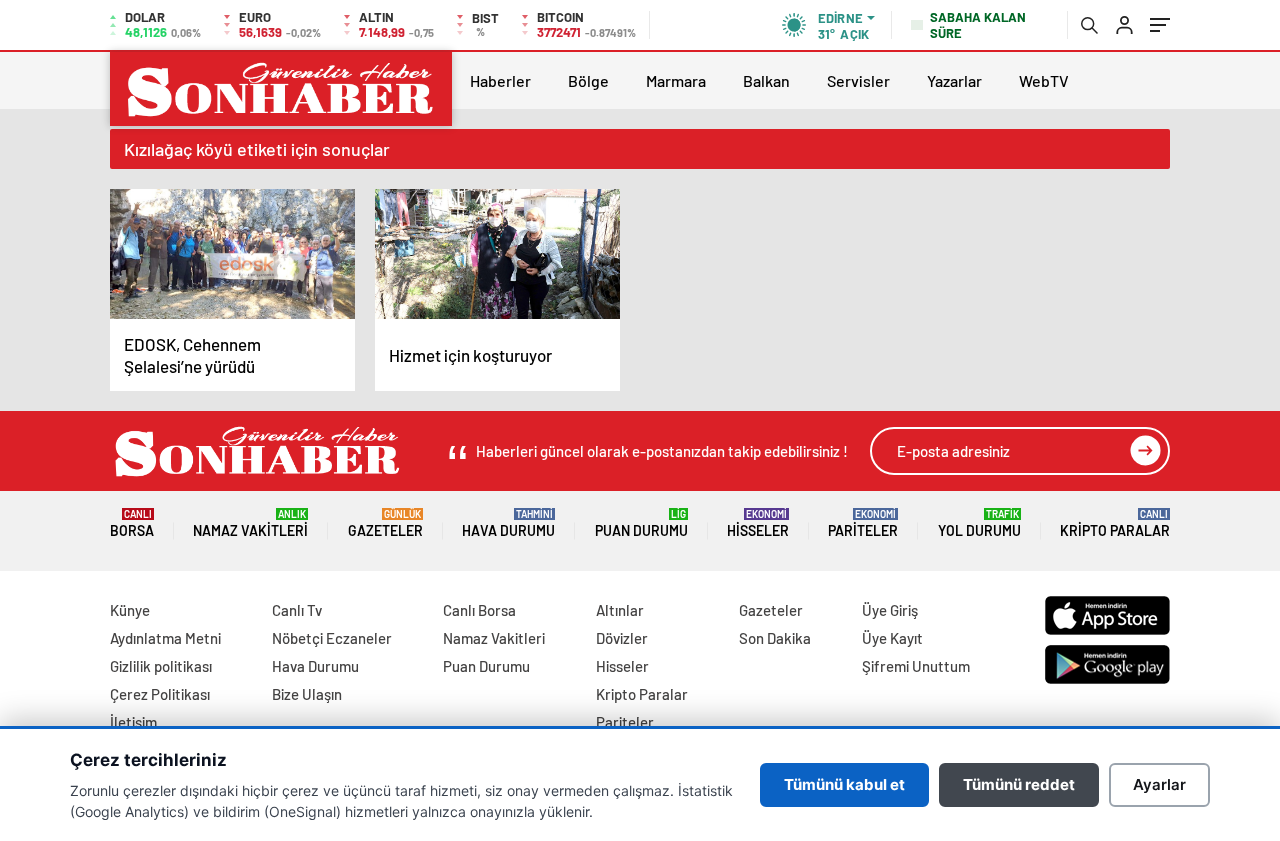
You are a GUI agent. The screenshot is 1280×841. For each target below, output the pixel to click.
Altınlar (620, 610)
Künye (130, 610)
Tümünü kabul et (844, 784)
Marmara (676, 80)
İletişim (133, 722)
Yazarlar (954, 80)
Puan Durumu (641, 523)
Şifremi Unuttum (916, 666)
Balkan (766, 80)
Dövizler (622, 638)
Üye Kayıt (892, 638)
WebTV (1044, 80)
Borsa (132, 523)
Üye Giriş (890, 610)
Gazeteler (385, 523)
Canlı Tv (297, 610)
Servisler (858, 80)
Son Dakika (775, 638)
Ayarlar (1159, 784)
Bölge (588, 80)
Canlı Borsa (479, 610)
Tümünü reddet (1019, 784)
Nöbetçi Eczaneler (332, 638)
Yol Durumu (979, 523)
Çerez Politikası (160, 694)
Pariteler (863, 523)
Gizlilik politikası (161, 666)
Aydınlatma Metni (165, 638)
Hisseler (758, 523)
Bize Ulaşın (307, 694)
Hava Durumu (508, 523)
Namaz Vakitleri (250, 523)
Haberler (500, 80)
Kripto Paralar (1115, 523)
